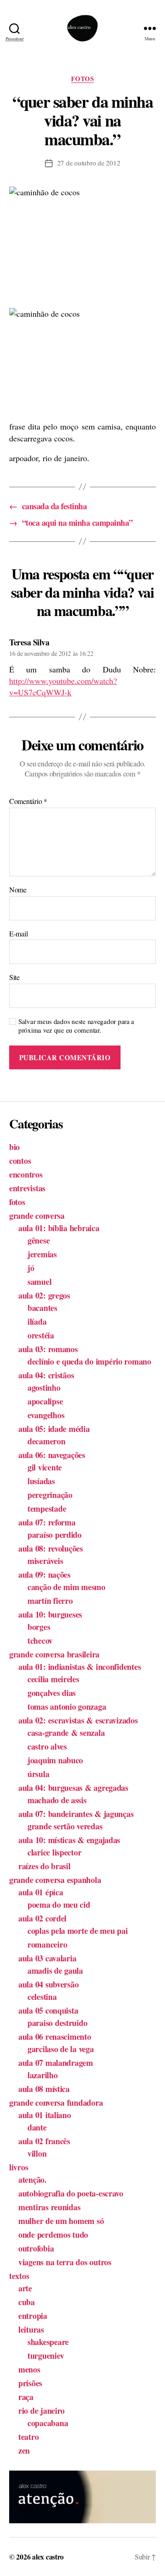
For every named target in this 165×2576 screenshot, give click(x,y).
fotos (83, 79)
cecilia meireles (53, 1679)
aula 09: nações (44, 1574)
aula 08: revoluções (51, 1548)
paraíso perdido (55, 1535)
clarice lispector (54, 1852)
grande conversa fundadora (56, 2103)
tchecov (40, 1640)
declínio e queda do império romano (89, 1361)
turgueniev (46, 2356)
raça (26, 2397)
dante (37, 2127)
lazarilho (43, 2075)
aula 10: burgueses (50, 1614)
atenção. (33, 2180)
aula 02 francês (44, 2141)
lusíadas (41, 1481)
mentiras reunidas (49, 2207)
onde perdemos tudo (53, 2235)
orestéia (41, 1335)
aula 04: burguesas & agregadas (73, 1788)
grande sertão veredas (65, 1826)
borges (39, 1627)
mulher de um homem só (61, 2221)
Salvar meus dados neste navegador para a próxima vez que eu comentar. (76, 1026)
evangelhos (46, 1415)
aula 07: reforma (47, 1522)
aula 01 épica (41, 1892)
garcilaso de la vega (61, 2049)
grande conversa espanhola (55, 1880)
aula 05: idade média (54, 1429)
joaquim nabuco (55, 1760)
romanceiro (47, 1944)
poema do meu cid (59, 1904)
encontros (26, 1174)
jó (31, 1268)
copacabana (48, 2423)
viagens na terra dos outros (65, 2262)
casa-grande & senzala (66, 1733)
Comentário (28, 801)
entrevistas (27, 1188)
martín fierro (50, 1601)
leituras (31, 2329)
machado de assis (57, 1800)
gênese (38, 1240)
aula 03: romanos (48, 1349)
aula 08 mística (44, 2089)
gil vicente (45, 1467)
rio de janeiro (41, 2411)
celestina (42, 1997)
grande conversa (37, 1216)
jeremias (42, 1254)
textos (19, 2276)
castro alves (47, 1746)
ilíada (37, 1321)
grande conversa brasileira (54, 1654)
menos (29, 2369)
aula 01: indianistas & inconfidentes (80, 1667)
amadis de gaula (55, 1971)
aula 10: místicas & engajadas (69, 1840)
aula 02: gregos (44, 1295)
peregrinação (50, 1495)
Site (14, 977)
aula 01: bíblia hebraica (59, 1228)
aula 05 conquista (48, 2010)
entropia (33, 2316)
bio (14, 1147)
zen (24, 2450)
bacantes (42, 1308)
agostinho (44, 1387)
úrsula (38, 1774)
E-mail (18, 934)
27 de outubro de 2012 (89, 163)
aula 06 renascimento (55, 2037)
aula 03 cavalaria (47, 1958)
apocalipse (45, 1401)
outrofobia (36, 2248)
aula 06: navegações (52, 1455)
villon (37, 2153)
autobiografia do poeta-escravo (71, 2193)
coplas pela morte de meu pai (77, 1931)
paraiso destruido (57, 2023)
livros (19, 2167)
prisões (30, 2383)
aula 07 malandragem (56, 2063)
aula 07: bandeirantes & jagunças (76, 1814)
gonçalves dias (52, 1693)
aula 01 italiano (45, 2115)
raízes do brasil (44, 1866)
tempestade (47, 1508)
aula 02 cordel (42, 1918)
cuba (27, 2302)
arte (25, 2288)
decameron (47, 1441)
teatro (28, 2437)
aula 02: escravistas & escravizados (78, 1720)
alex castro (48, 2557)
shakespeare (48, 2342)
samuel (39, 1282)
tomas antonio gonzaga (67, 1706)
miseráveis (45, 1561)
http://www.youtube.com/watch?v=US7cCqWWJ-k (63, 686)
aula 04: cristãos (46, 1375)
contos (20, 1161)
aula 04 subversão (48, 1984)
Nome (18, 890)
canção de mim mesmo (66, 1587)
